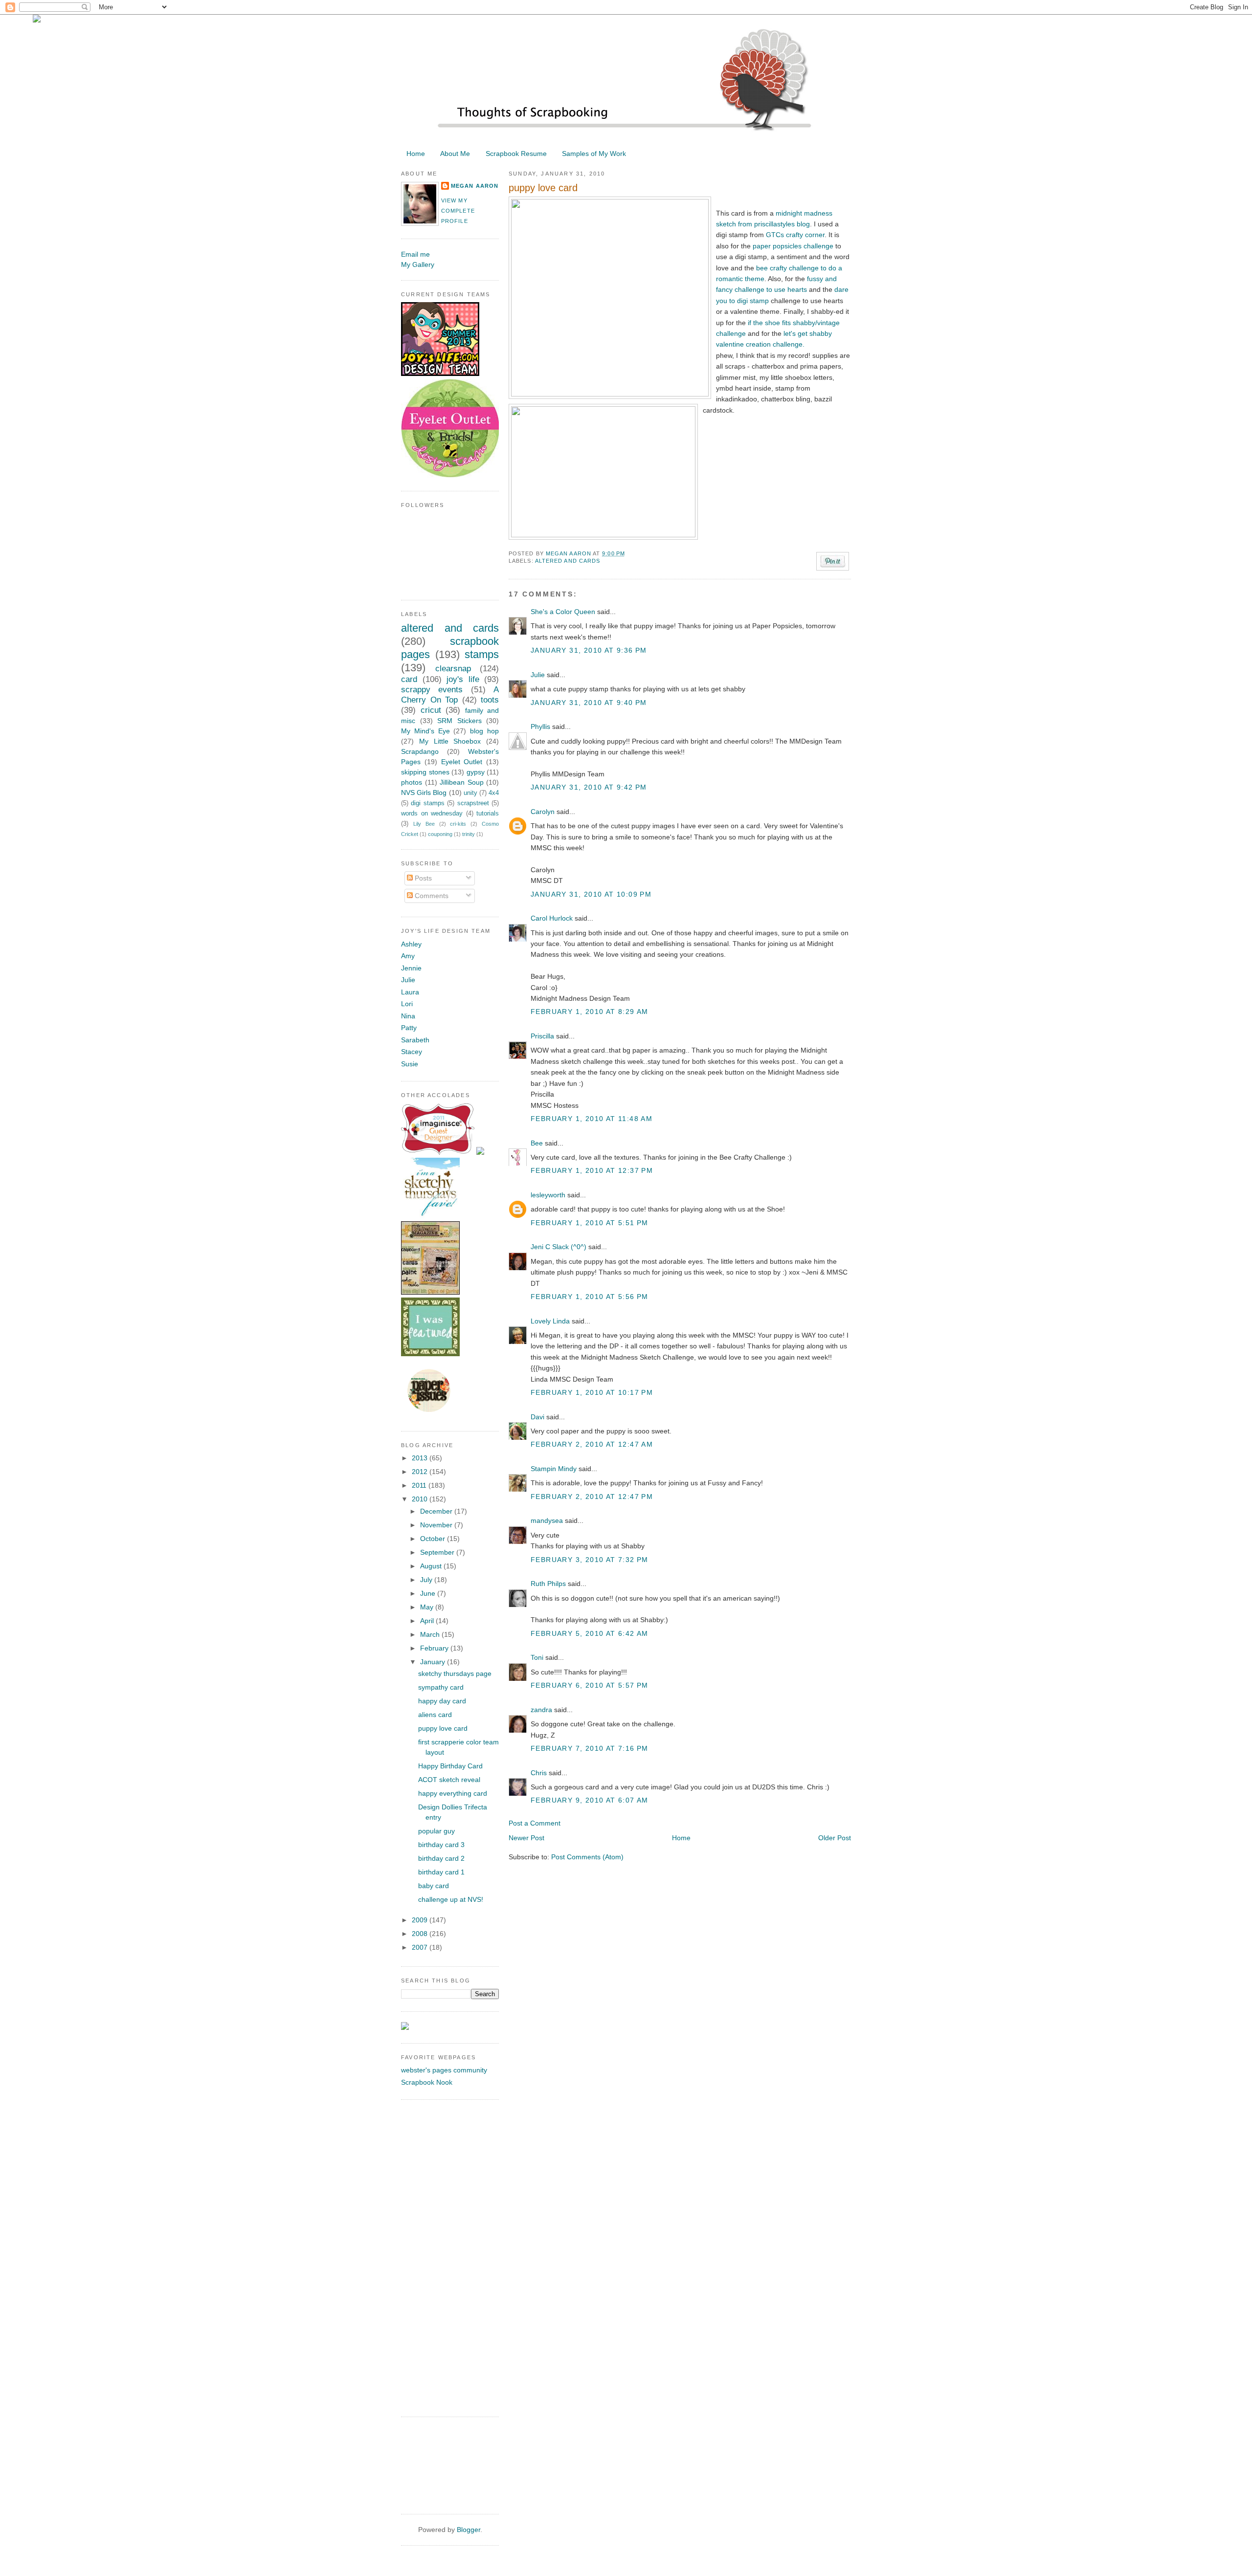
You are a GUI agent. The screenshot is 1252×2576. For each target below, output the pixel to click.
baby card (434, 1886)
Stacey (412, 1052)
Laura (410, 992)
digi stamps (427, 803)
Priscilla (542, 1036)
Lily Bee (424, 824)
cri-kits (458, 824)
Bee (537, 1143)
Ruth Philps (548, 1584)
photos (412, 782)
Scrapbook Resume (516, 154)
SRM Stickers (459, 721)
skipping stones (425, 772)
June (429, 1593)
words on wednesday (432, 814)
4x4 (494, 793)
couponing (440, 834)
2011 (420, 1485)
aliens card (435, 1715)
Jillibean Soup (462, 782)
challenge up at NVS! (451, 1899)
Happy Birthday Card (450, 1766)
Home (416, 154)
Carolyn (543, 812)
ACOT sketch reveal (449, 1780)
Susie (410, 1064)
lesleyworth (548, 1195)
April (428, 1621)
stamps (482, 654)
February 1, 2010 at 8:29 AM (590, 1012)
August (432, 1566)
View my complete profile (458, 211)
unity (470, 793)
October (434, 1539)
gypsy (476, 772)
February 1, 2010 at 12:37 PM (592, 1170)
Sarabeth (415, 1040)
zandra (541, 1710)
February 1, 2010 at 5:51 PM (590, 1223)
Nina (408, 1016)
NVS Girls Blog (424, 793)
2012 (421, 1472)
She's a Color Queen (563, 612)
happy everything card (453, 1793)
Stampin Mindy (554, 1469)
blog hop (484, 731)
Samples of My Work (594, 154)
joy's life (463, 679)
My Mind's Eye (425, 731)
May (428, 1607)
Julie (538, 675)
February (435, 1648)
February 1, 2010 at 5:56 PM (590, 1297)
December (437, 1511)
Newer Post (526, 1838)
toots (490, 700)
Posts (422, 878)
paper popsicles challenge (793, 246)
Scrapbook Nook (427, 2082)
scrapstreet (473, 803)
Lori (407, 1004)
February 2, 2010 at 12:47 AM (592, 1444)
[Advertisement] (440, 2257)
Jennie (411, 968)
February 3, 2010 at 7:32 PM (590, 1560)
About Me (455, 154)
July (427, 1580)
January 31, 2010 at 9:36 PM (589, 650)
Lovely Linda (550, 1321)
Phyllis (540, 727)
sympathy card (441, 1687)
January (434, 1662)
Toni (537, 1657)
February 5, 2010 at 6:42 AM (590, 1633)
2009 (421, 1920)
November (437, 1525)
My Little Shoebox (450, 741)
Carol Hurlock (552, 918)
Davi (537, 1417)
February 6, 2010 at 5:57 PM (590, 1685)
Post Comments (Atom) (587, 1857)
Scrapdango (420, 751)
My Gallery (418, 264)
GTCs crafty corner (795, 235)
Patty (409, 1028)
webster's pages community (444, 2070)
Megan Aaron (569, 553)
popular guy (436, 1831)
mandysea (547, 1520)
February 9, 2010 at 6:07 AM (590, 1800)
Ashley (411, 944)
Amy (408, 956)
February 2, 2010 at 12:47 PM (592, 1497)
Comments (431, 896)
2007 (421, 1947)
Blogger (469, 2530)
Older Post (835, 1838)
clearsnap (453, 669)
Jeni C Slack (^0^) (559, 1247)
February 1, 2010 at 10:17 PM (592, 1392)
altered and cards (568, 561)
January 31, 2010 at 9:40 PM (589, 703)
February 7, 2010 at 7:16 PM (590, 1748)
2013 (421, 1458)
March (431, 1634)
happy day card (442, 1701)
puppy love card (443, 1728)
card (409, 679)
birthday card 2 (441, 1858)
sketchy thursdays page (455, 1673)
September (438, 1552)
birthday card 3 (441, 1845)
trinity (469, 834)
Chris (539, 1773)
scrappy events (432, 690)
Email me (415, 254)
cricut (431, 710)
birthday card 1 (441, 1872)
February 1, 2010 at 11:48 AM (592, 1119)
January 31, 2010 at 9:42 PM (589, 787)
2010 (421, 1499)
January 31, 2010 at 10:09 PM (591, 894)
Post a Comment (535, 1823)
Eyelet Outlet (462, 762)
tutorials (488, 814)
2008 (421, 1934)
